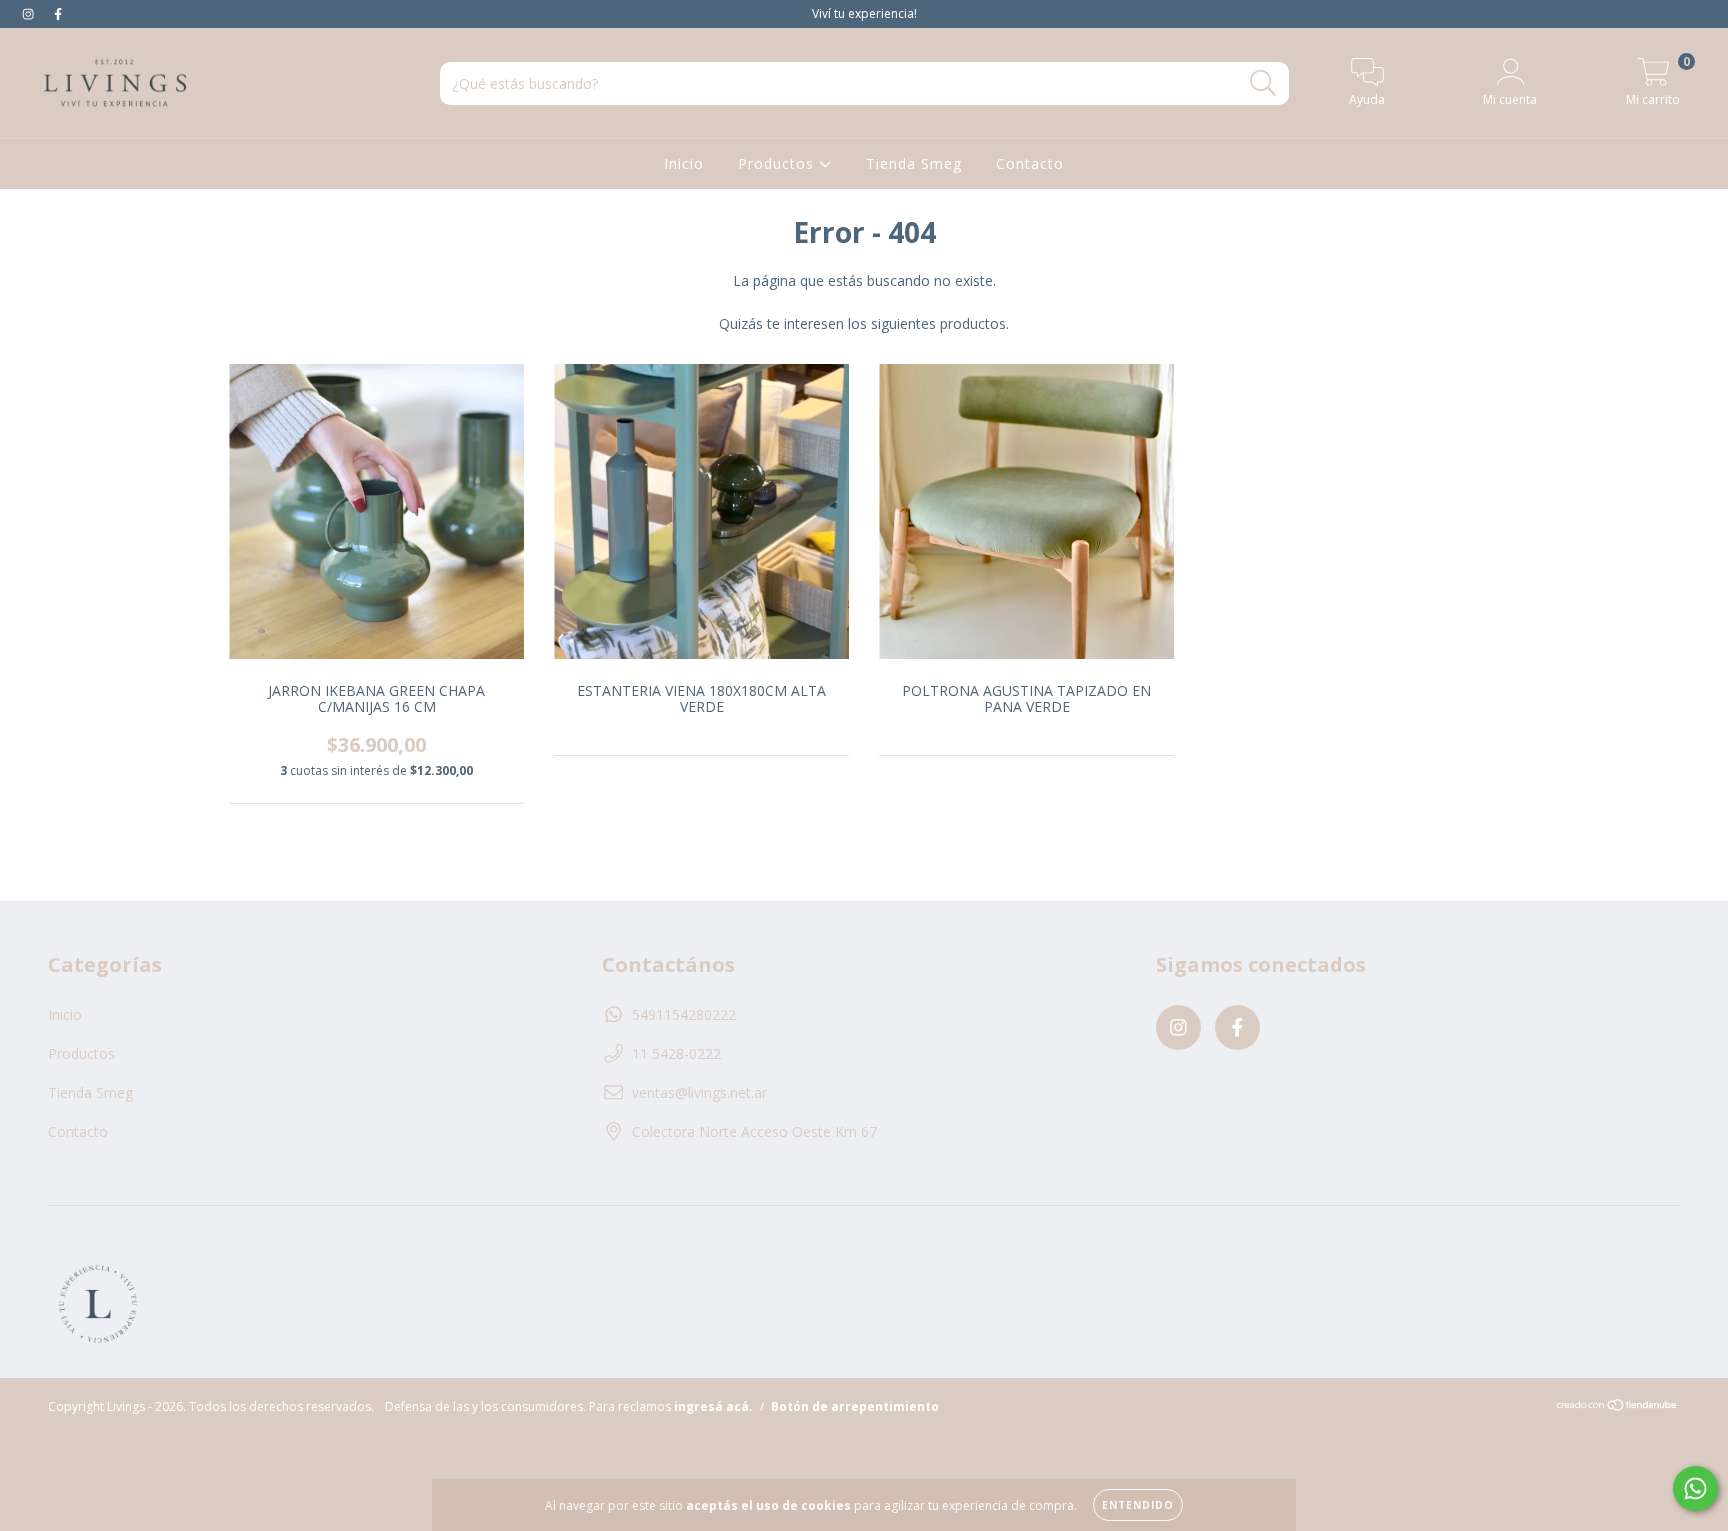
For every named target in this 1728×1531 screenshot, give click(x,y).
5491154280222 (684, 1014)
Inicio (684, 163)
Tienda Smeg (914, 163)
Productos (778, 163)
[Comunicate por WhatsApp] (1695, 1488)
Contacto (1030, 163)
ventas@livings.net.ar (699, 1092)
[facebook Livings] (58, 13)
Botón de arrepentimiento (855, 1406)
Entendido (1138, 1505)
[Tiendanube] (1617, 1406)
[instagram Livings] (30, 13)
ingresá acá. (713, 1406)
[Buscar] (1263, 83)
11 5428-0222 (676, 1053)
